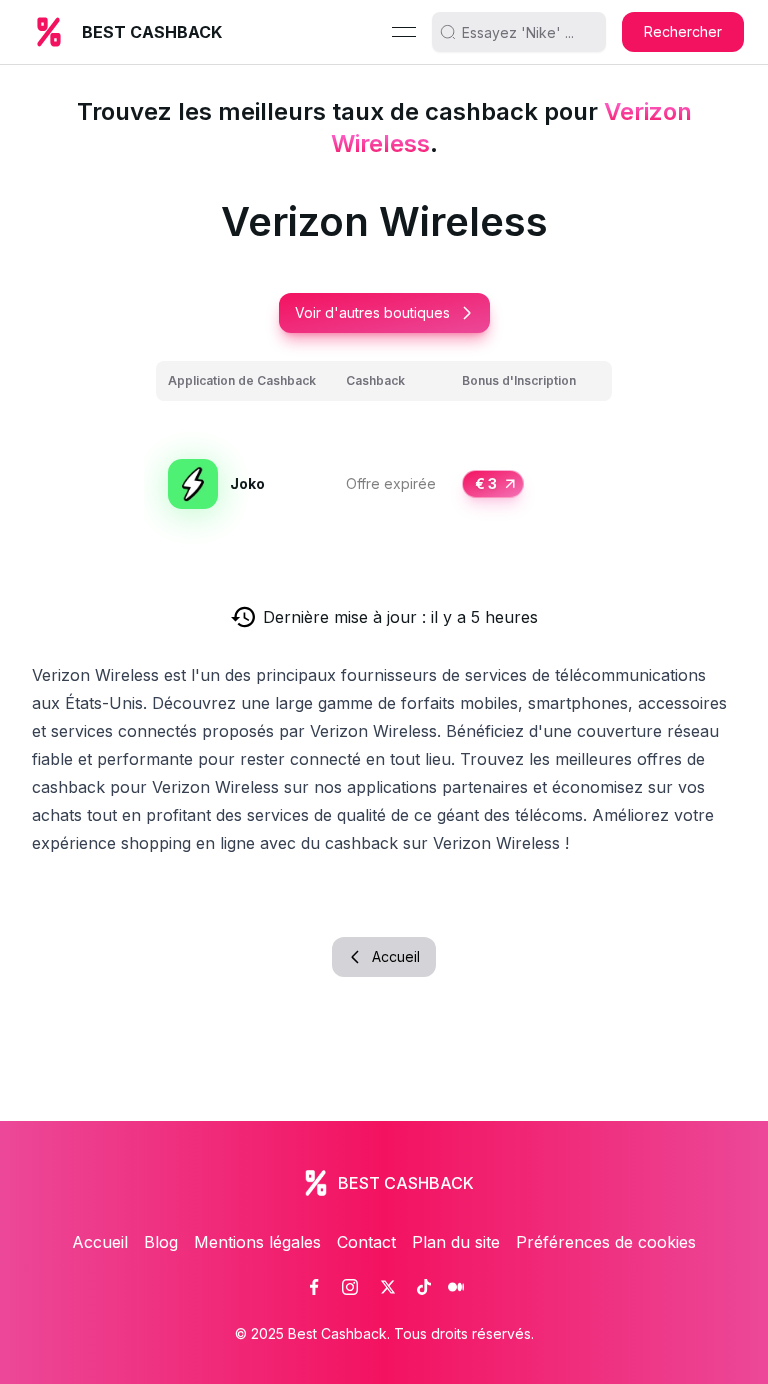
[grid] (384, 461)
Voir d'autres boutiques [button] (372, 312)
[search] (527, 32)
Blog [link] (161, 1242)
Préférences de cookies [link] (606, 1242)
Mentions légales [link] (257, 1242)
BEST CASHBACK (152, 32)
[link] (314, 1287)
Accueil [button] (396, 956)
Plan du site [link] (456, 1242)
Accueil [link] (100, 1242)
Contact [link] (366, 1242)
